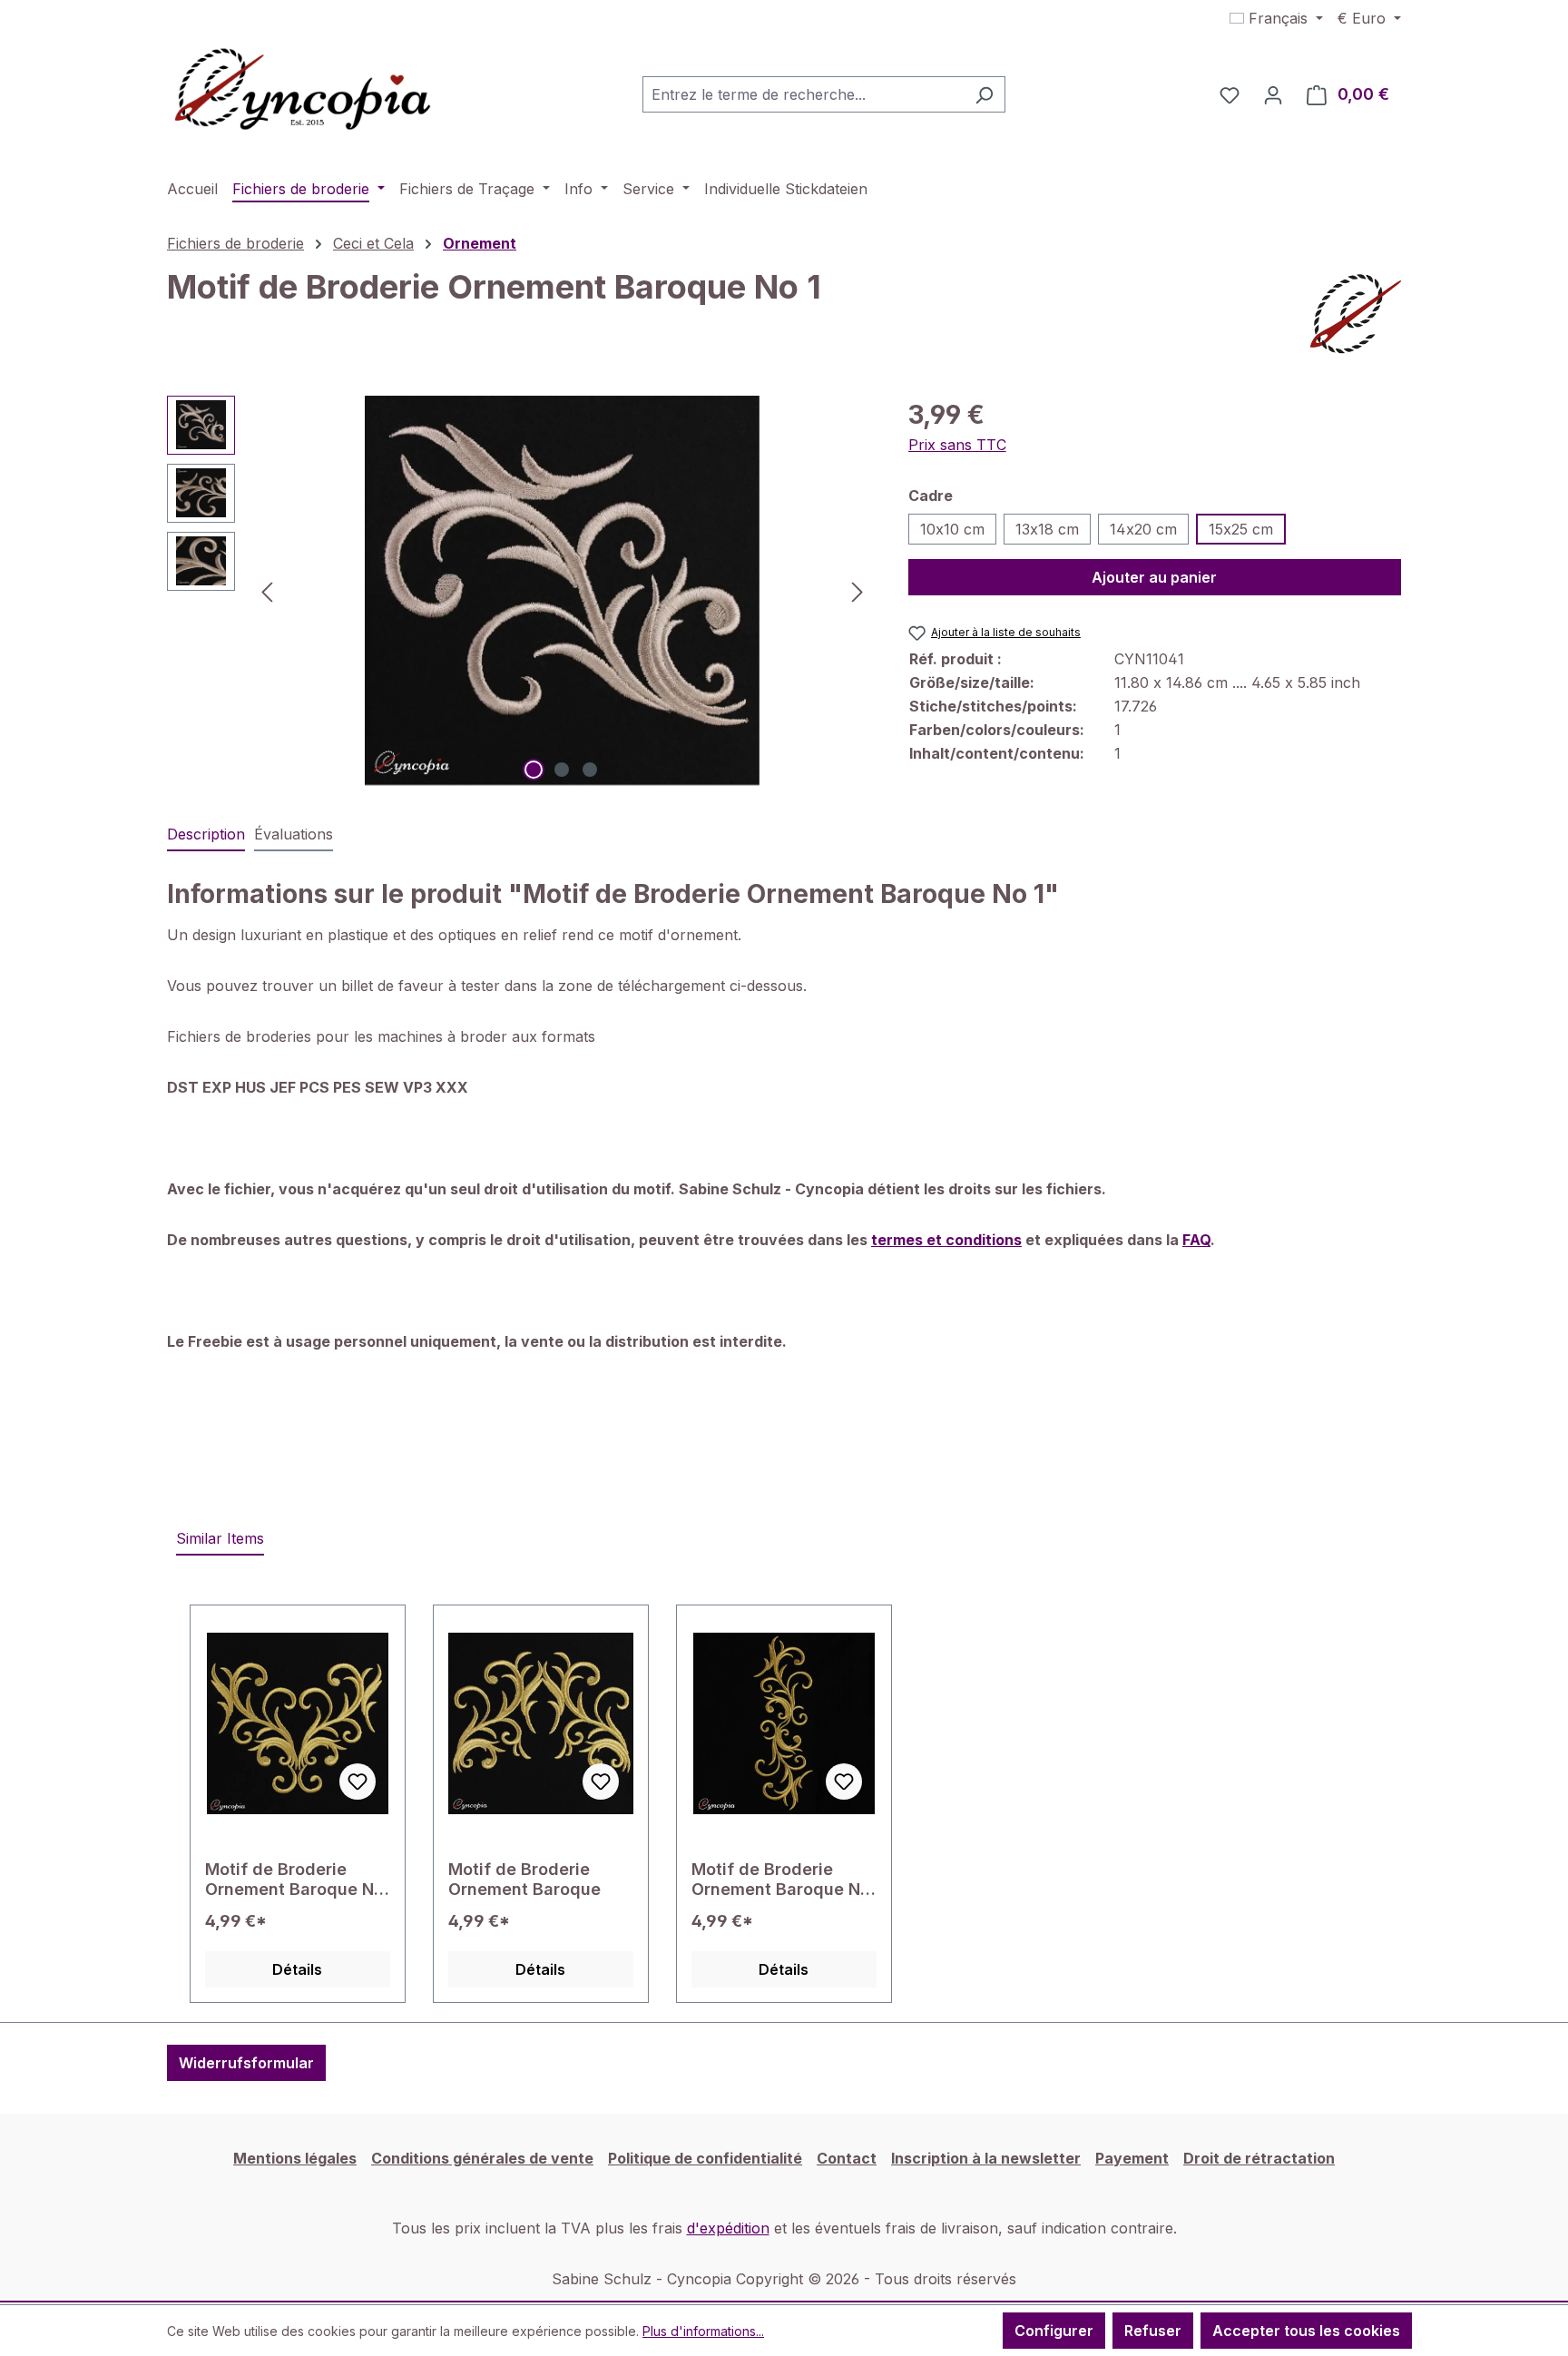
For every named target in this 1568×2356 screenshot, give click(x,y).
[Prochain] (857, 590)
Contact (847, 2158)
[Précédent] (267, 590)
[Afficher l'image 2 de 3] (562, 770)
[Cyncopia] (1356, 314)
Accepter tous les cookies (1306, 2331)
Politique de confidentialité (705, 2158)
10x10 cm (952, 529)
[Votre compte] (1273, 94)
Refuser (1153, 2331)
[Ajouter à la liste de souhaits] (358, 1782)
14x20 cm (1143, 529)
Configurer (1054, 2331)
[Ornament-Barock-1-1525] (562, 591)
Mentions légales (295, 2158)
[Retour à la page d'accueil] (303, 91)
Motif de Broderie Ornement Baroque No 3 (294, 1880)
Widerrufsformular (246, 2063)
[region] (519, 591)
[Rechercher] (984, 94)
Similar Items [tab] (220, 1538)
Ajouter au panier (1154, 577)
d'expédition (728, 2228)
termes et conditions (946, 1240)
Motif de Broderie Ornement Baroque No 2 (781, 1880)
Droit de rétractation (1259, 2158)
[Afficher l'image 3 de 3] (590, 770)
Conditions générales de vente (482, 2158)
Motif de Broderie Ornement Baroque (524, 1879)
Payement (1132, 2158)
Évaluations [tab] (294, 834)
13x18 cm (1047, 529)
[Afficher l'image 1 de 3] (534, 770)
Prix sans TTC (957, 445)
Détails (297, 1969)
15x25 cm (1241, 529)
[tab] (206, 835)
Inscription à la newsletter (986, 2158)
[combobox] (803, 94)
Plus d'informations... (703, 2331)
